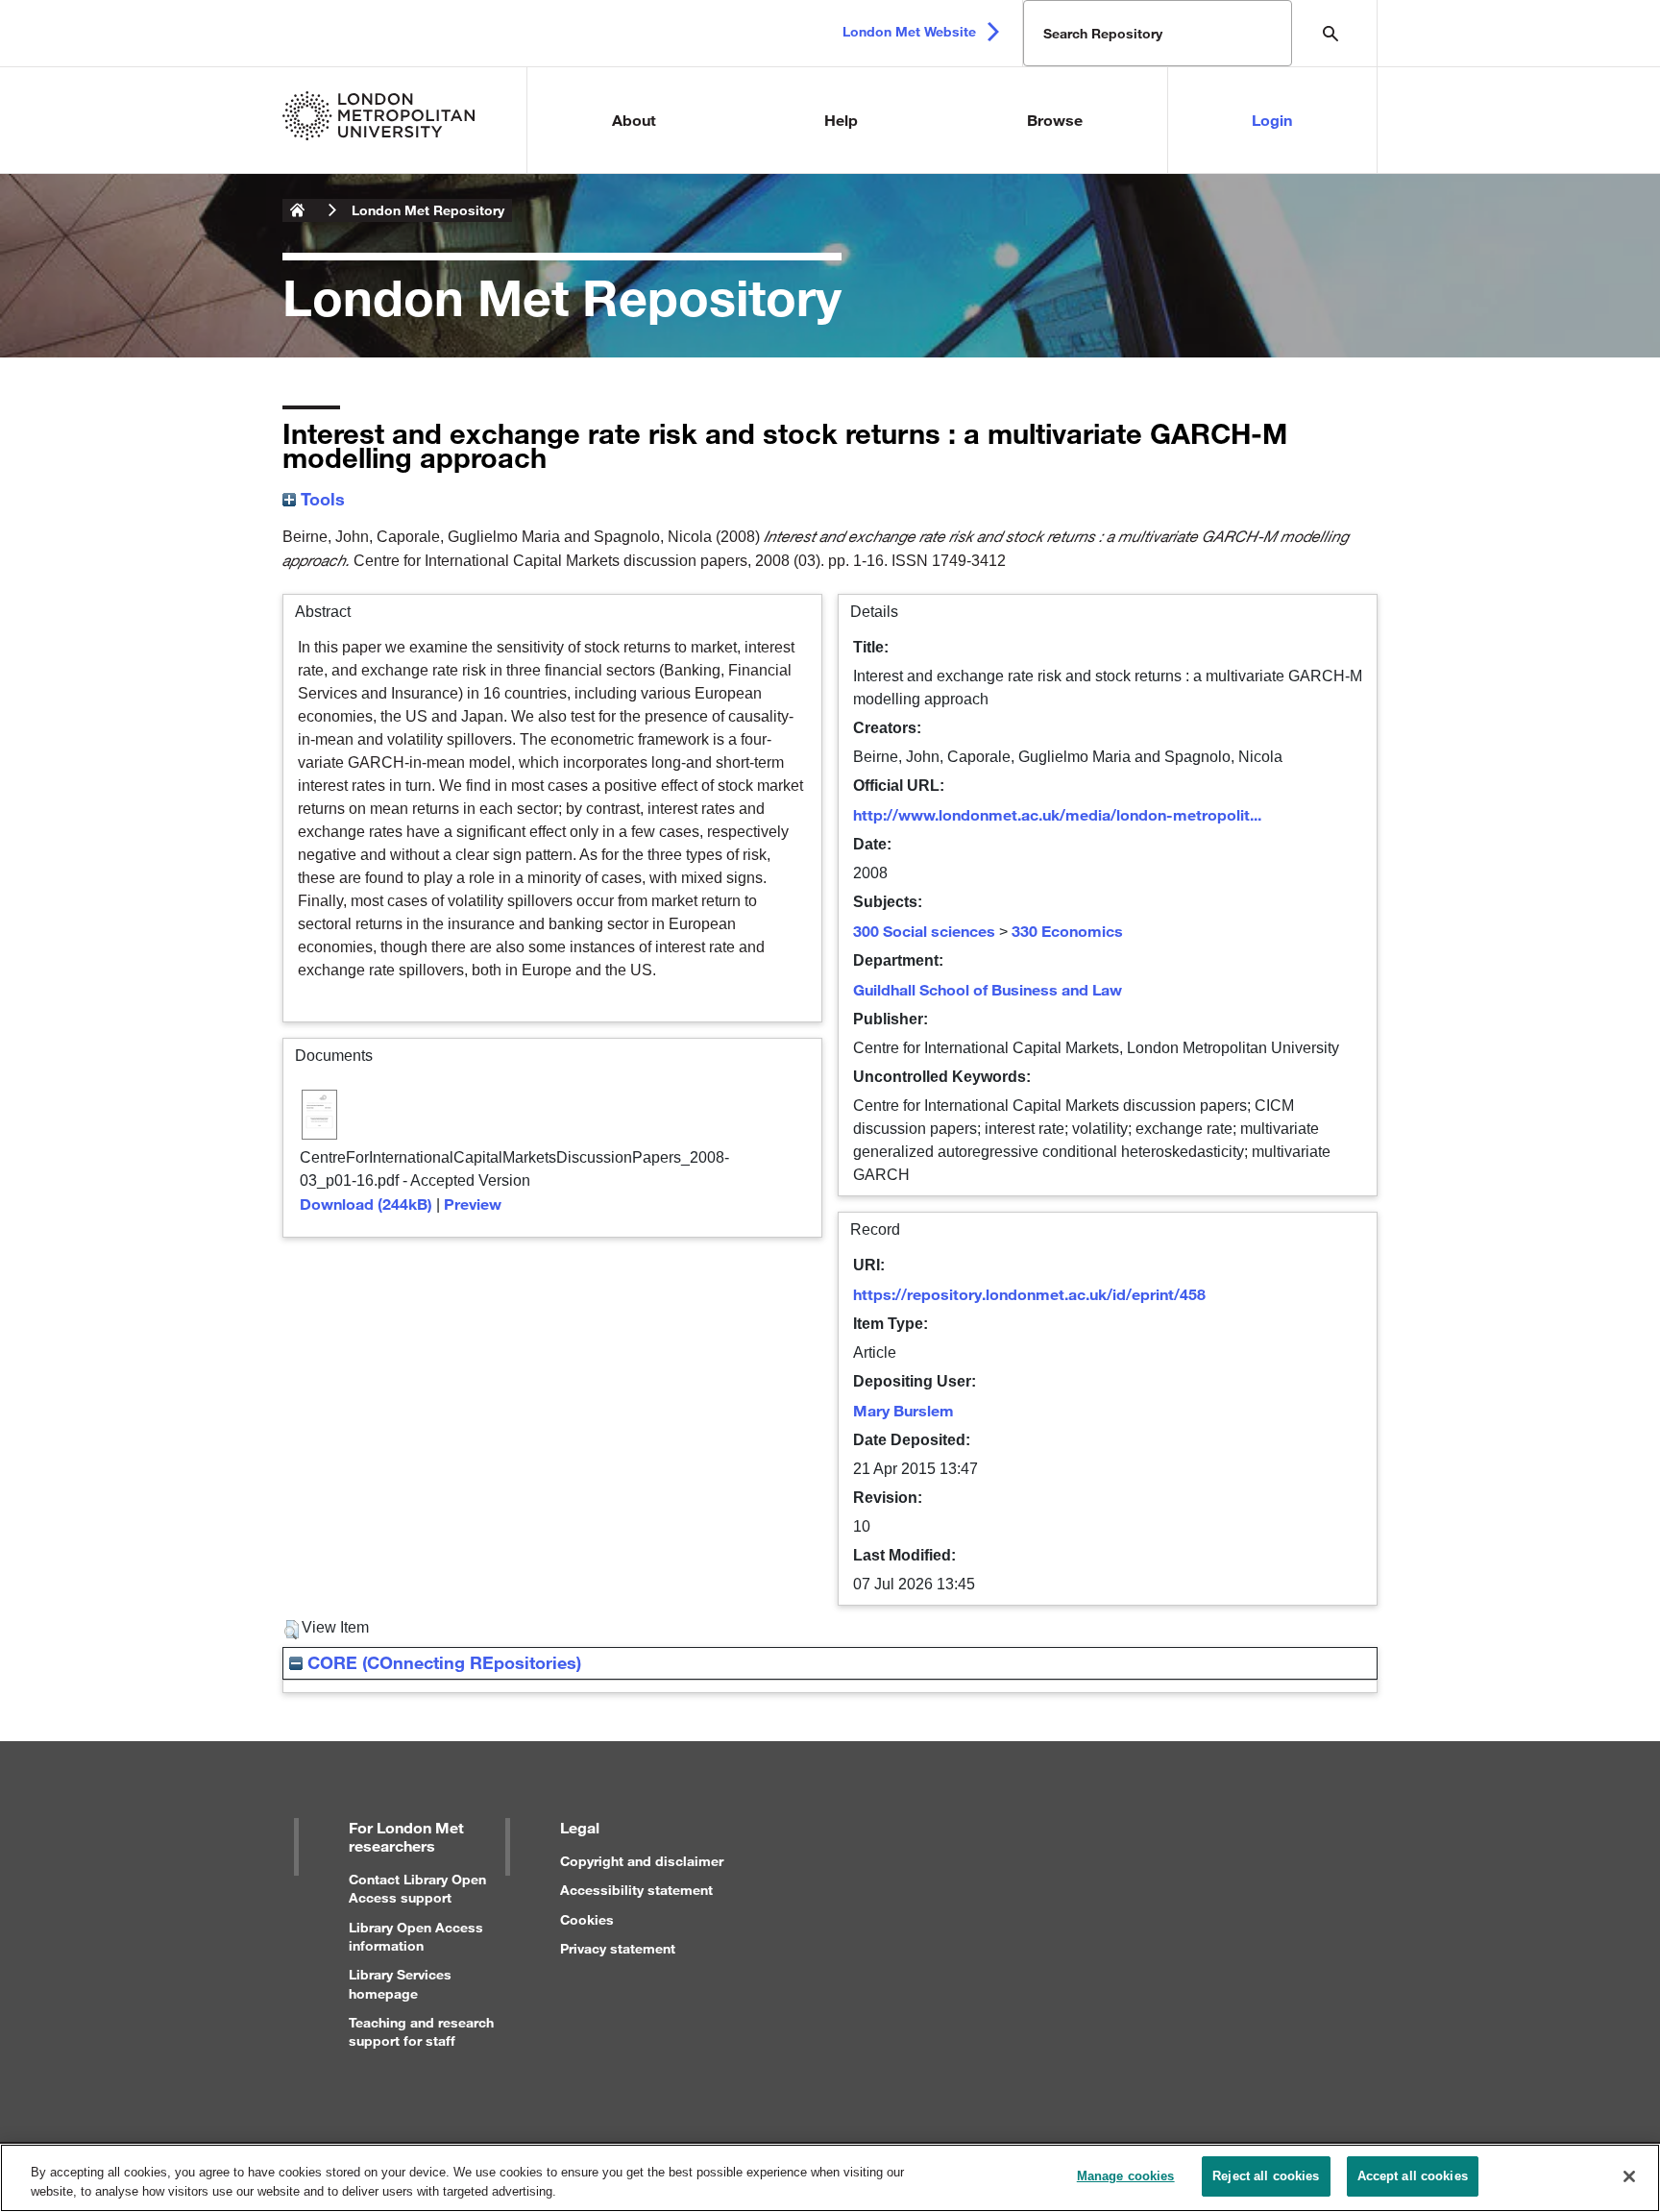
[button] (292, 1630)
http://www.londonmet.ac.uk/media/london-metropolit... (1057, 814)
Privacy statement (618, 1948)
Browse (1055, 120)
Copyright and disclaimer (642, 1861)
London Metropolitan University (298, 210)
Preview (473, 1204)
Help (841, 120)
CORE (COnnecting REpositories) (442, 1662)
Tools (320, 499)
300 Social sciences (924, 931)
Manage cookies (1126, 2176)
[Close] (1629, 2176)
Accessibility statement (636, 1890)
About (634, 120)
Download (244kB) (366, 1204)
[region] (830, 2178)
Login (1272, 120)
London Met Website (909, 31)
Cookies (587, 1919)
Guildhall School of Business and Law (988, 989)
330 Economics (1067, 931)
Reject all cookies (1266, 2176)
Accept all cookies (1413, 2176)
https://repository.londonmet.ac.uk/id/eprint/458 (1029, 1294)
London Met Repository (428, 210)
